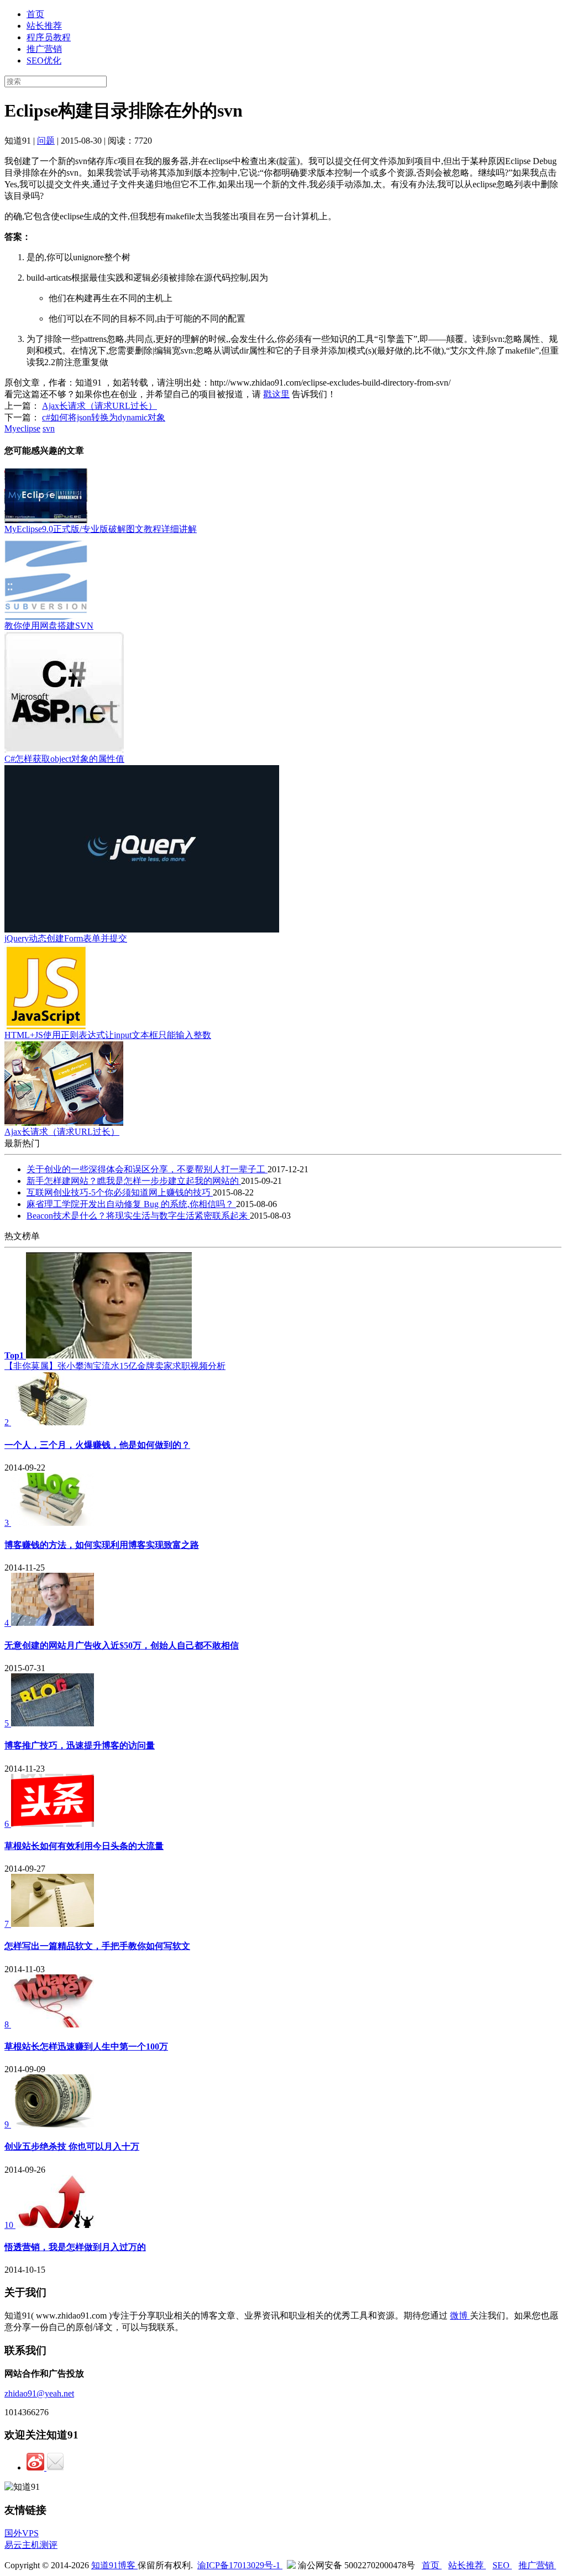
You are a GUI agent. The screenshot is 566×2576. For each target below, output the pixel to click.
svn (49, 428)
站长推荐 (44, 26)
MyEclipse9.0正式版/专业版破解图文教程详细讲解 (101, 529)
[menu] (283, 38)
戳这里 (276, 394)
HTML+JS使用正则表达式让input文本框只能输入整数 (108, 1035)
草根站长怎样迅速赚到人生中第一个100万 (86, 2046)
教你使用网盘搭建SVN (49, 626)
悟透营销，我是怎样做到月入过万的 (75, 2247)
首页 (35, 14)
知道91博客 (114, 2565)
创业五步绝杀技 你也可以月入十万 (72, 2146)
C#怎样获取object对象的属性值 (64, 759)
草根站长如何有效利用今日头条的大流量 (84, 1846)
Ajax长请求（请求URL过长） (99, 406)
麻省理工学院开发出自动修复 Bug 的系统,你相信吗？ (131, 1204)
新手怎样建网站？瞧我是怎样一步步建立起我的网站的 (134, 1181)
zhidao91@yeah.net (39, 2393)
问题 (46, 141)
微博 (460, 2316)
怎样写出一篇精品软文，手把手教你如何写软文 (97, 1946)
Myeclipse (22, 428)
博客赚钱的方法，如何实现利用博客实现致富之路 (102, 1545)
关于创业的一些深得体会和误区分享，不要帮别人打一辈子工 (147, 1169)
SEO (502, 2565)
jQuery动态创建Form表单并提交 (66, 938)
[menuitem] (294, 15)
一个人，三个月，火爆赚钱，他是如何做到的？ (97, 1445)
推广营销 (44, 49)
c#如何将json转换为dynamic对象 (104, 417)
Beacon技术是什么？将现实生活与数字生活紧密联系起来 (138, 1216)
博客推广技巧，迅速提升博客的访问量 (80, 1745)
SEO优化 (44, 60)
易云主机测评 (31, 2545)
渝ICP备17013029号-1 (240, 2565)
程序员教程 (49, 37)
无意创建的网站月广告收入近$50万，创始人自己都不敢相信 (122, 1645)
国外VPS (22, 2533)
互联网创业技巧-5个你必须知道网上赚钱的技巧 (120, 1192)
